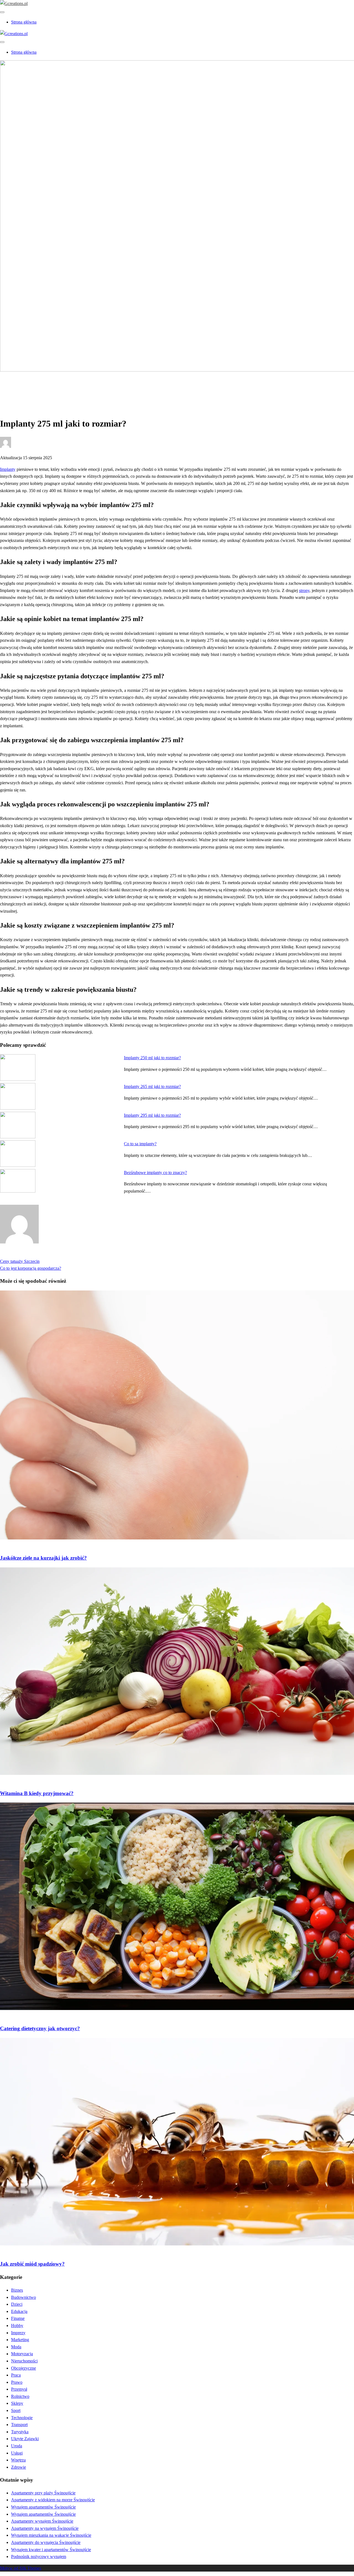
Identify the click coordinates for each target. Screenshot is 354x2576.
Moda (16, 2347)
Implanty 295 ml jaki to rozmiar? (152, 1115)
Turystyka (20, 2432)
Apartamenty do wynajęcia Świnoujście (46, 2542)
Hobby (17, 2326)
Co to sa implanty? (140, 1144)
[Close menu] (2, 12)
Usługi (17, 2453)
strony (304, 590)
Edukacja (19, 2311)
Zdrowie (19, 389)
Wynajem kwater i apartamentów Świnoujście (51, 2550)
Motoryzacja (22, 2354)
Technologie (22, 2418)
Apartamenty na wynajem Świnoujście (45, 2528)
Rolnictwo (20, 2396)
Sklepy (17, 2403)
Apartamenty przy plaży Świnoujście (43, 2493)
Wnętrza (18, 2460)
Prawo (17, 2382)
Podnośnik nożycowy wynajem (39, 2556)
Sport (16, 2410)
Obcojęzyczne (24, 2368)
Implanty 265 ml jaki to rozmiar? (152, 1086)
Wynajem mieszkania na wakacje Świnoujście (51, 2535)
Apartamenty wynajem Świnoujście (42, 2521)
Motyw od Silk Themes (21, 2568)
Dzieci (17, 2304)
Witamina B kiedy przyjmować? (37, 1793)
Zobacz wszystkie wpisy (21, 1254)
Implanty (8, 469)
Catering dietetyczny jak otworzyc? (40, 2028)
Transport (19, 2425)
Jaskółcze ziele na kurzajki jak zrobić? (43, 1558)
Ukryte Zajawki (25, 2439)
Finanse (18, 2318)
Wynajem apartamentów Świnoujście (43, 2507)
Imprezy (18, 2333)
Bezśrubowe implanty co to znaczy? (155, 1173)
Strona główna (24, 22)
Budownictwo (24, 2297)
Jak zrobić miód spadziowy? (32, 2264)
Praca (16, 2375)
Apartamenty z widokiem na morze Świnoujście (53, 2500)
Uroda (17, 2446)
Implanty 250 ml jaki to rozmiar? (152, 1058)
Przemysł (19, 2389)
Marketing (20, 2340)
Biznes (17, 2290)
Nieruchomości (24, 2361)
